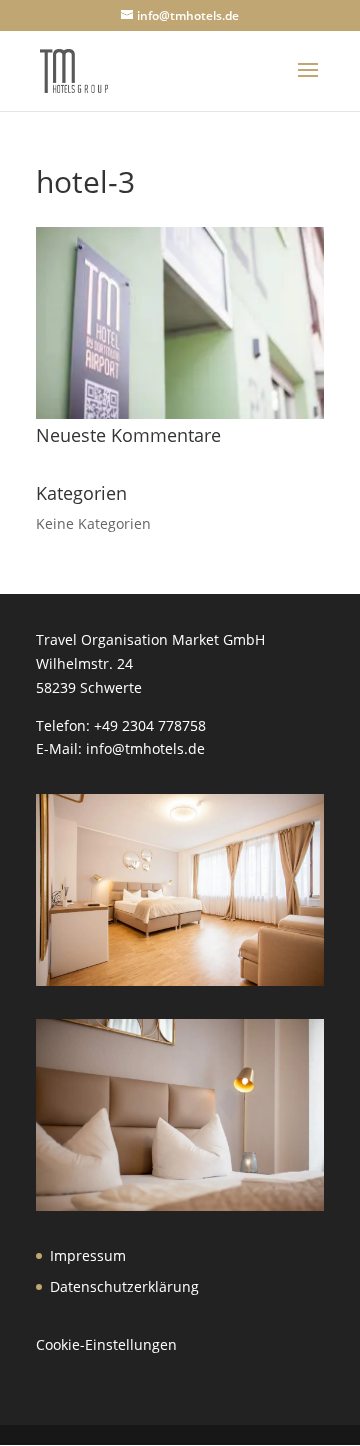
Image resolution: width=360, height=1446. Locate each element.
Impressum (88, 1255)
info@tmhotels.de (145, 748)
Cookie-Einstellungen (106, 1344)
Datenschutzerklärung (124, 1286)
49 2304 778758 (154, 725)
